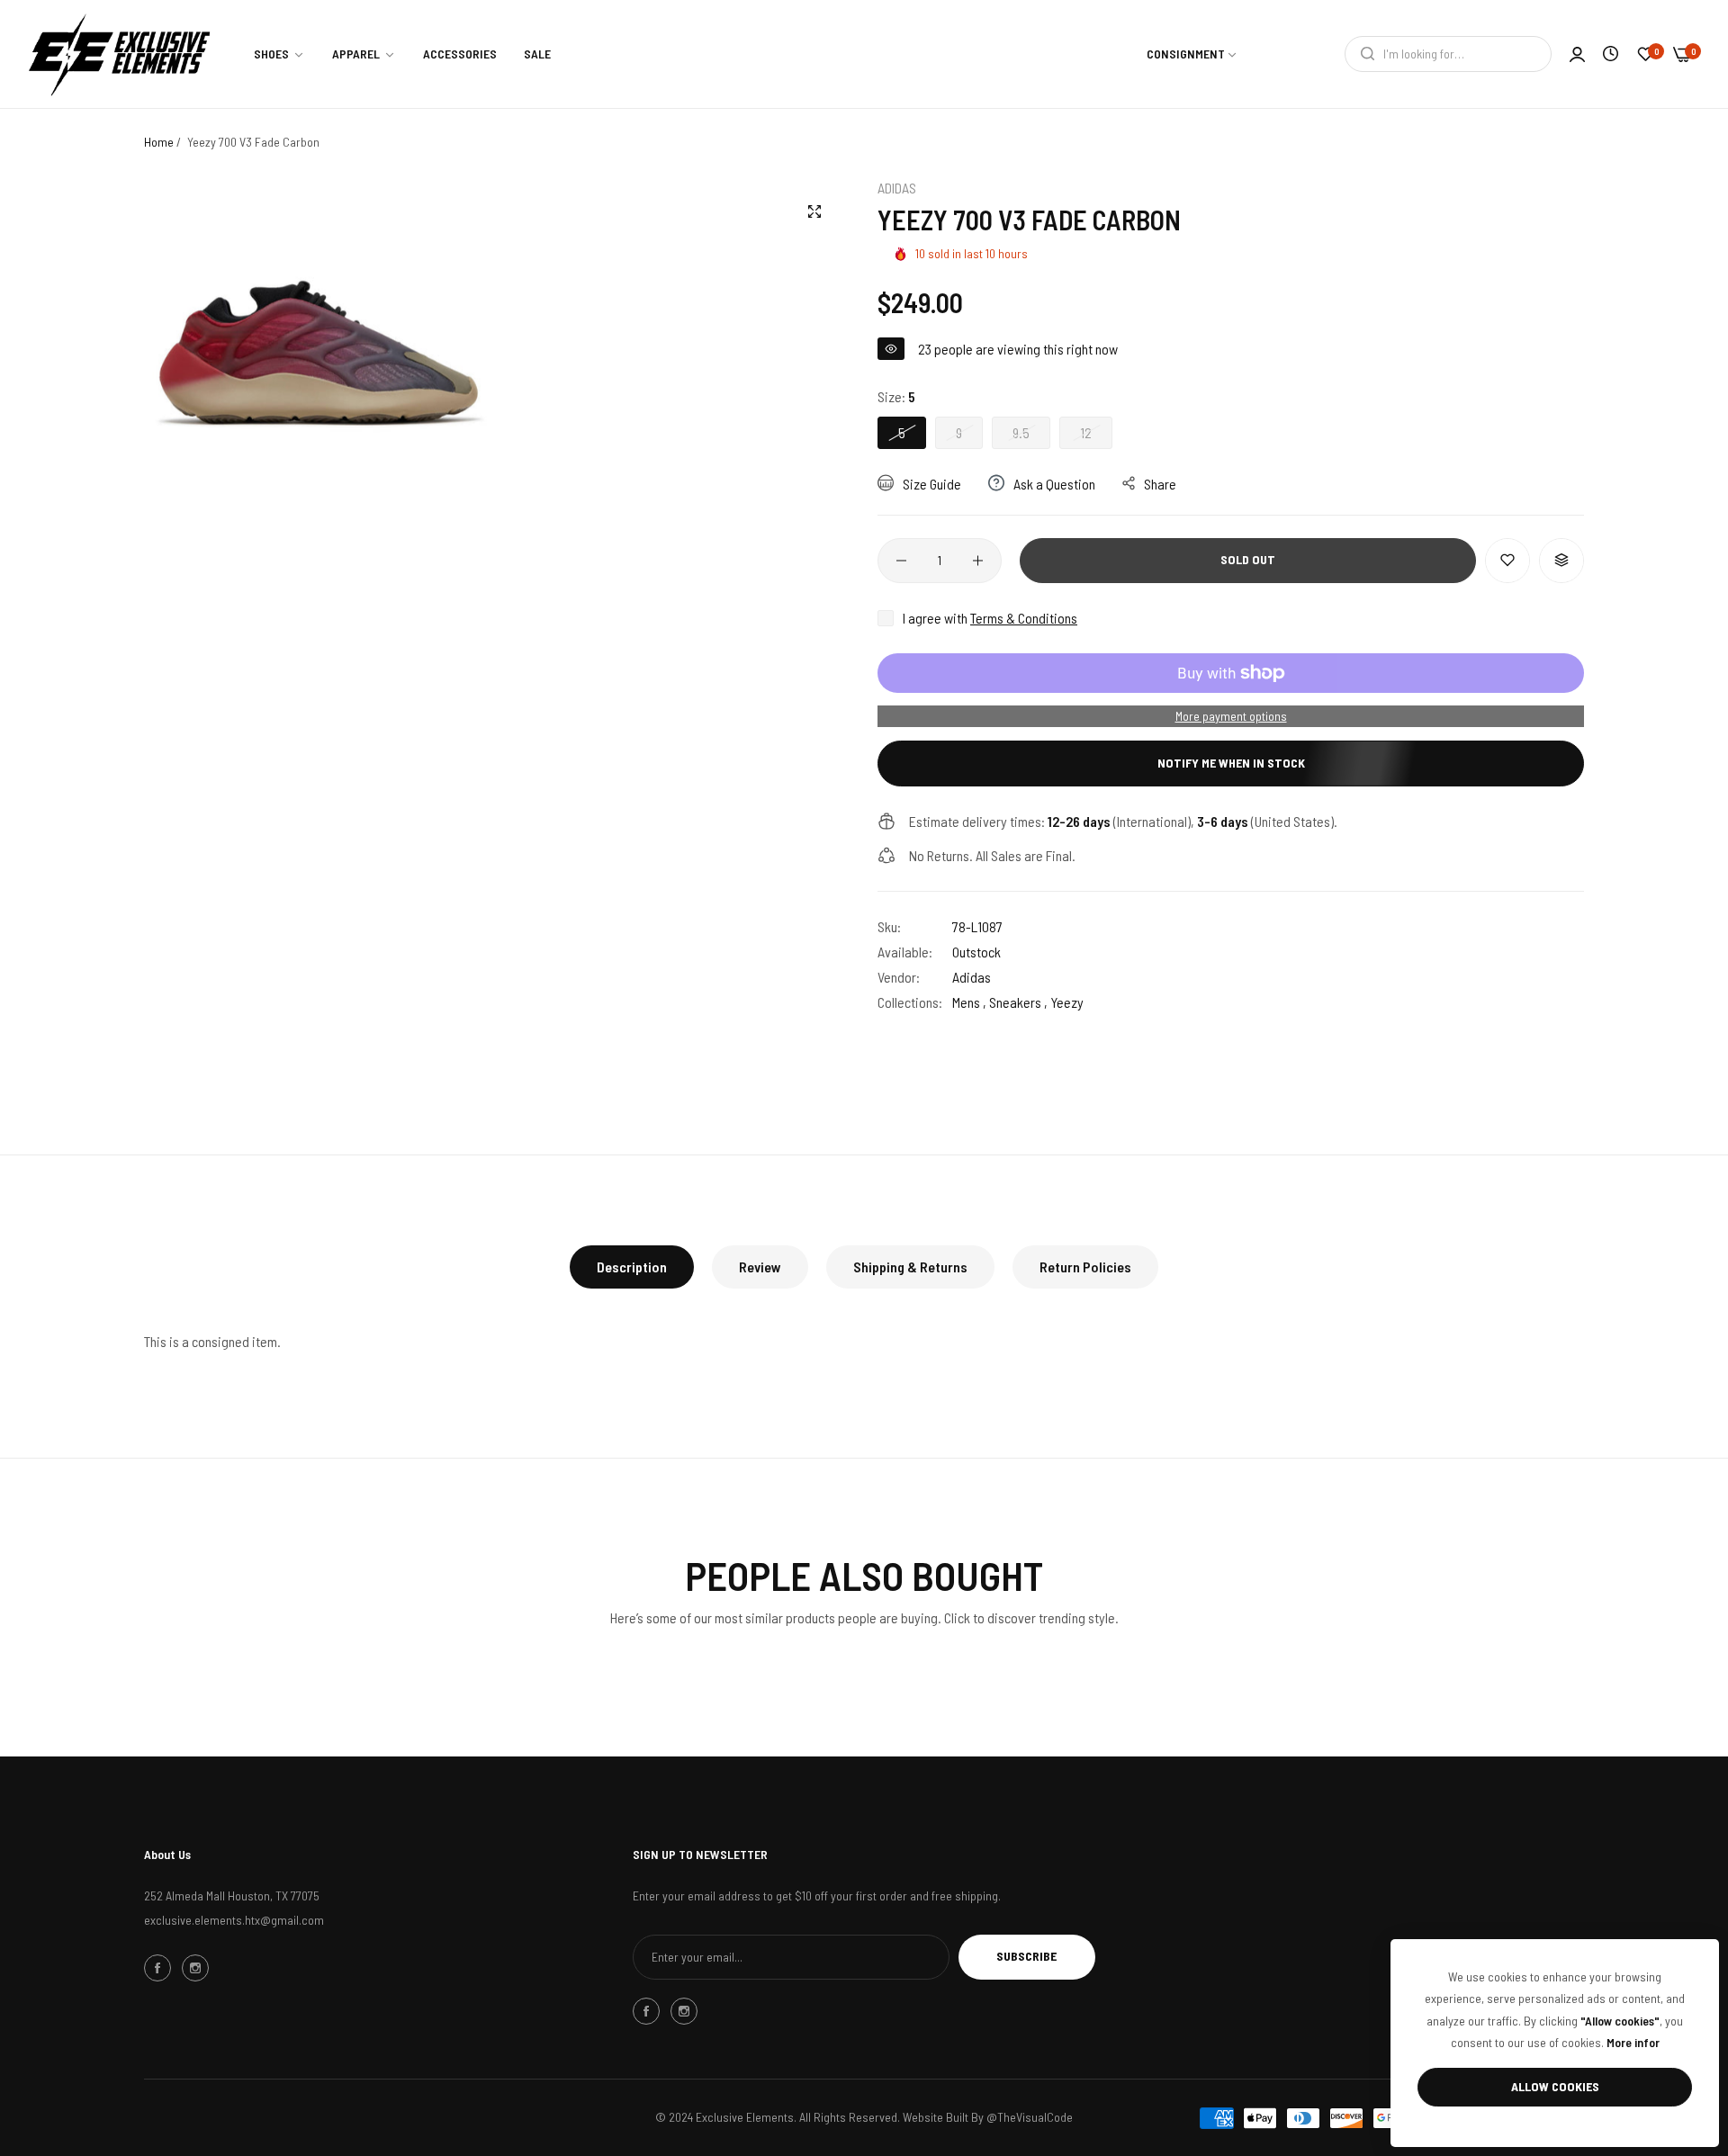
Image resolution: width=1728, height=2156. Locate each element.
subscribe (1026, 1956)
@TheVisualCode (1030, 2117)
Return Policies (1085, 1267)
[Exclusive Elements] (119, 54)
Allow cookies (1555, 2086)
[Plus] (978, 561)
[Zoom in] (814, 211)
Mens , (969, 1002)
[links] (160, 1968)
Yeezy (1067, 1002)
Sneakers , (1018, 1002)
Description (632, 1267)
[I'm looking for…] (1363, 54)
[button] (1507, 561)
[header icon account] (1577, 54)
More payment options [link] (1231, 716)
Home (159, 142)
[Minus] (901, 561)
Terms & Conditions (1024, 618)
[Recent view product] (1611, 54)
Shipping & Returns (910, 1267)
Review (760, 1267)
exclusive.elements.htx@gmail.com (234, 1920)
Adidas (897, 188)
